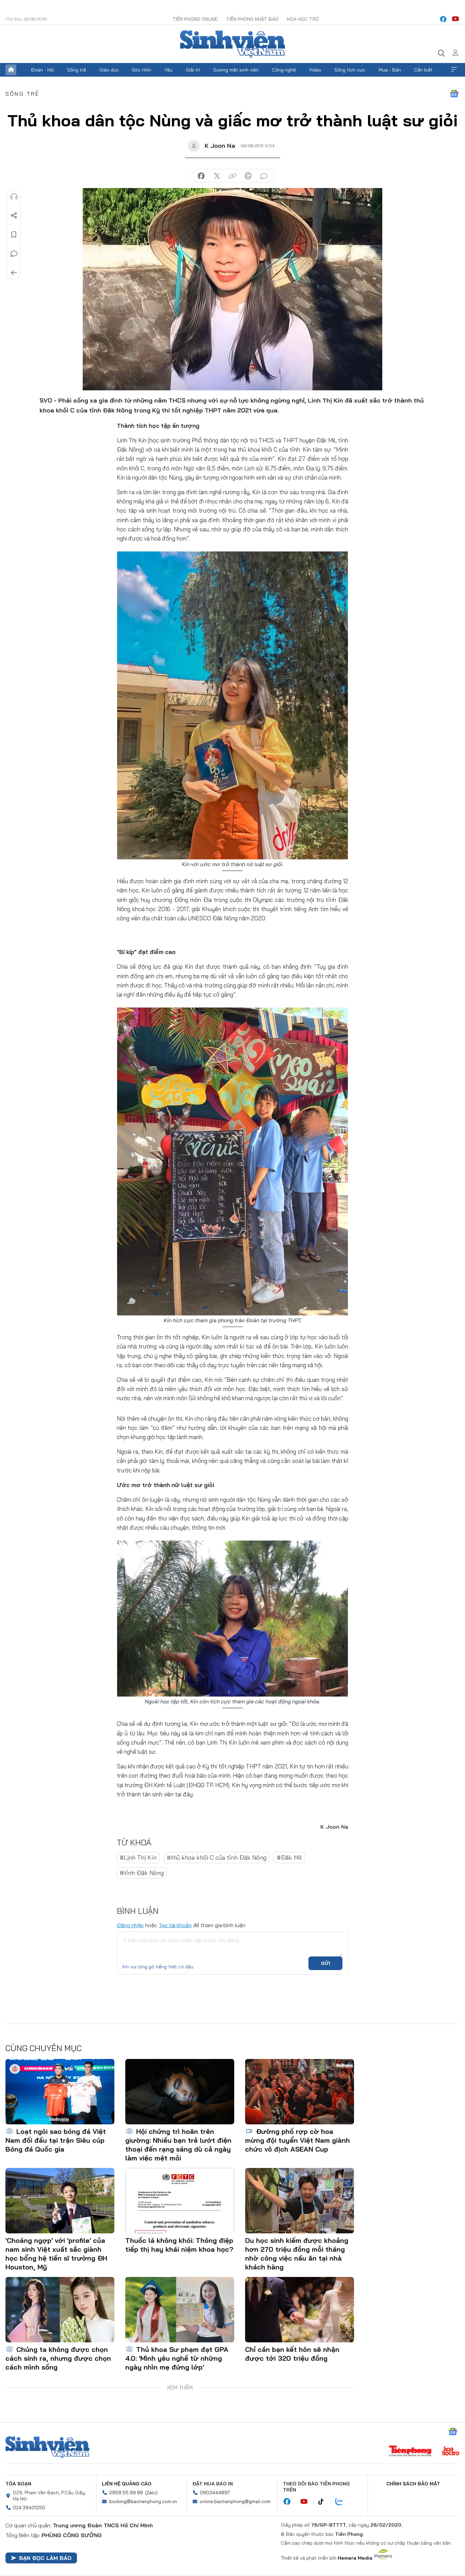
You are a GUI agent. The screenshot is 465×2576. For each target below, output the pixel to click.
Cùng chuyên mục (44, 2048)
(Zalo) (151, 2493)
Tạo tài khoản (175, 1925)
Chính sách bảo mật (413, 2484)
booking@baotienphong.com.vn (143, 2501)
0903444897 (215, 2493)
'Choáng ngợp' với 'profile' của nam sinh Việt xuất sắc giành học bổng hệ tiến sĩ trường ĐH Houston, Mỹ (56, 2254)
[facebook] (443, 19)
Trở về (14, 273)
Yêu (169, 70)
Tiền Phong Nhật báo (252, 19)
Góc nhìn (141, 70)
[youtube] (455, 19)
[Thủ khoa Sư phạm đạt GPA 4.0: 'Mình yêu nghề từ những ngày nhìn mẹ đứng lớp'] (180, 2310)
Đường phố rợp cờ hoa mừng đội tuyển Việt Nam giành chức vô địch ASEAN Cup (298, 2140)
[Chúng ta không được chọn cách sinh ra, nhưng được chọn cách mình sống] (60, 2310)
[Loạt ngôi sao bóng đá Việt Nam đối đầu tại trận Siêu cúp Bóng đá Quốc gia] (60, 2092)
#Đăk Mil (289, 1857)
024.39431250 (29, 2508)
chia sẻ (201, 176)
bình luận (264, 176)
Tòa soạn (18, 2484)
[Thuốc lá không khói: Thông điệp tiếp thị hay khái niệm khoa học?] (180, 2201)
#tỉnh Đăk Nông (142, 1873)
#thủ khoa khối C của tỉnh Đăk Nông (217, 1857)
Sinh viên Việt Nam (47, 2447)
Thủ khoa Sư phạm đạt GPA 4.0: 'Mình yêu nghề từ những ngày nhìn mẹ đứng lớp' (177, 2358)
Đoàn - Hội (43, 70)
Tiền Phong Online (195, 19)
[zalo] (343, 2502)
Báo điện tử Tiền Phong (233, 44)
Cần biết (423, 70)
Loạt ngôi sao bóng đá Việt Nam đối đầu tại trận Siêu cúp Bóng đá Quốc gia (56, 2140)
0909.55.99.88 (126, 2493)
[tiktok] (324, 2502)
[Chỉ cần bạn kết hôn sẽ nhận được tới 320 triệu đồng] (300, 2310)
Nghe (14, 197)
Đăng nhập (130, 1925)
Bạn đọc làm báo (45, 2558)
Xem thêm (454, 70)
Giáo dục (109, 70)
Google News (454, 94)
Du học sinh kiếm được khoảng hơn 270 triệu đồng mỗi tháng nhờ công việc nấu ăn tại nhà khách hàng (297, 2254)
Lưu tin (14, 235)
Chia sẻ (14, 216)
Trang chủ (11, 70)
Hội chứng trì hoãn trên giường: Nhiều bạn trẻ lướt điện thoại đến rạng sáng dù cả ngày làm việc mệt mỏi (178, 2145)
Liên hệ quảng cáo (127, 2484)
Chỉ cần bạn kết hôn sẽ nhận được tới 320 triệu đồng (292, 2354)
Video (315, 70)
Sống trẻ (77, 70)
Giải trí (193, 70)
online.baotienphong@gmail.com (235, 2501)
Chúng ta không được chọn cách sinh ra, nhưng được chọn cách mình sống (58, 2358)
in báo (248, 176)
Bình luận (14, 254)
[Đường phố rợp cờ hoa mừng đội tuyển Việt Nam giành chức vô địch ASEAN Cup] (300, 2092)
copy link (233, 176)
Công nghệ (284, 70)
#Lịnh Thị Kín (138, 1857)
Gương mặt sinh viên (236, 70)
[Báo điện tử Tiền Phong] (410, 2452)
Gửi (326, 1963)
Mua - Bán (390, 70)
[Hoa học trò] (451, 2452)
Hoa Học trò (303, 19)
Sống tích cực (350, 70)
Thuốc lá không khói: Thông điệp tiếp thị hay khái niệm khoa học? (179, 2245)
